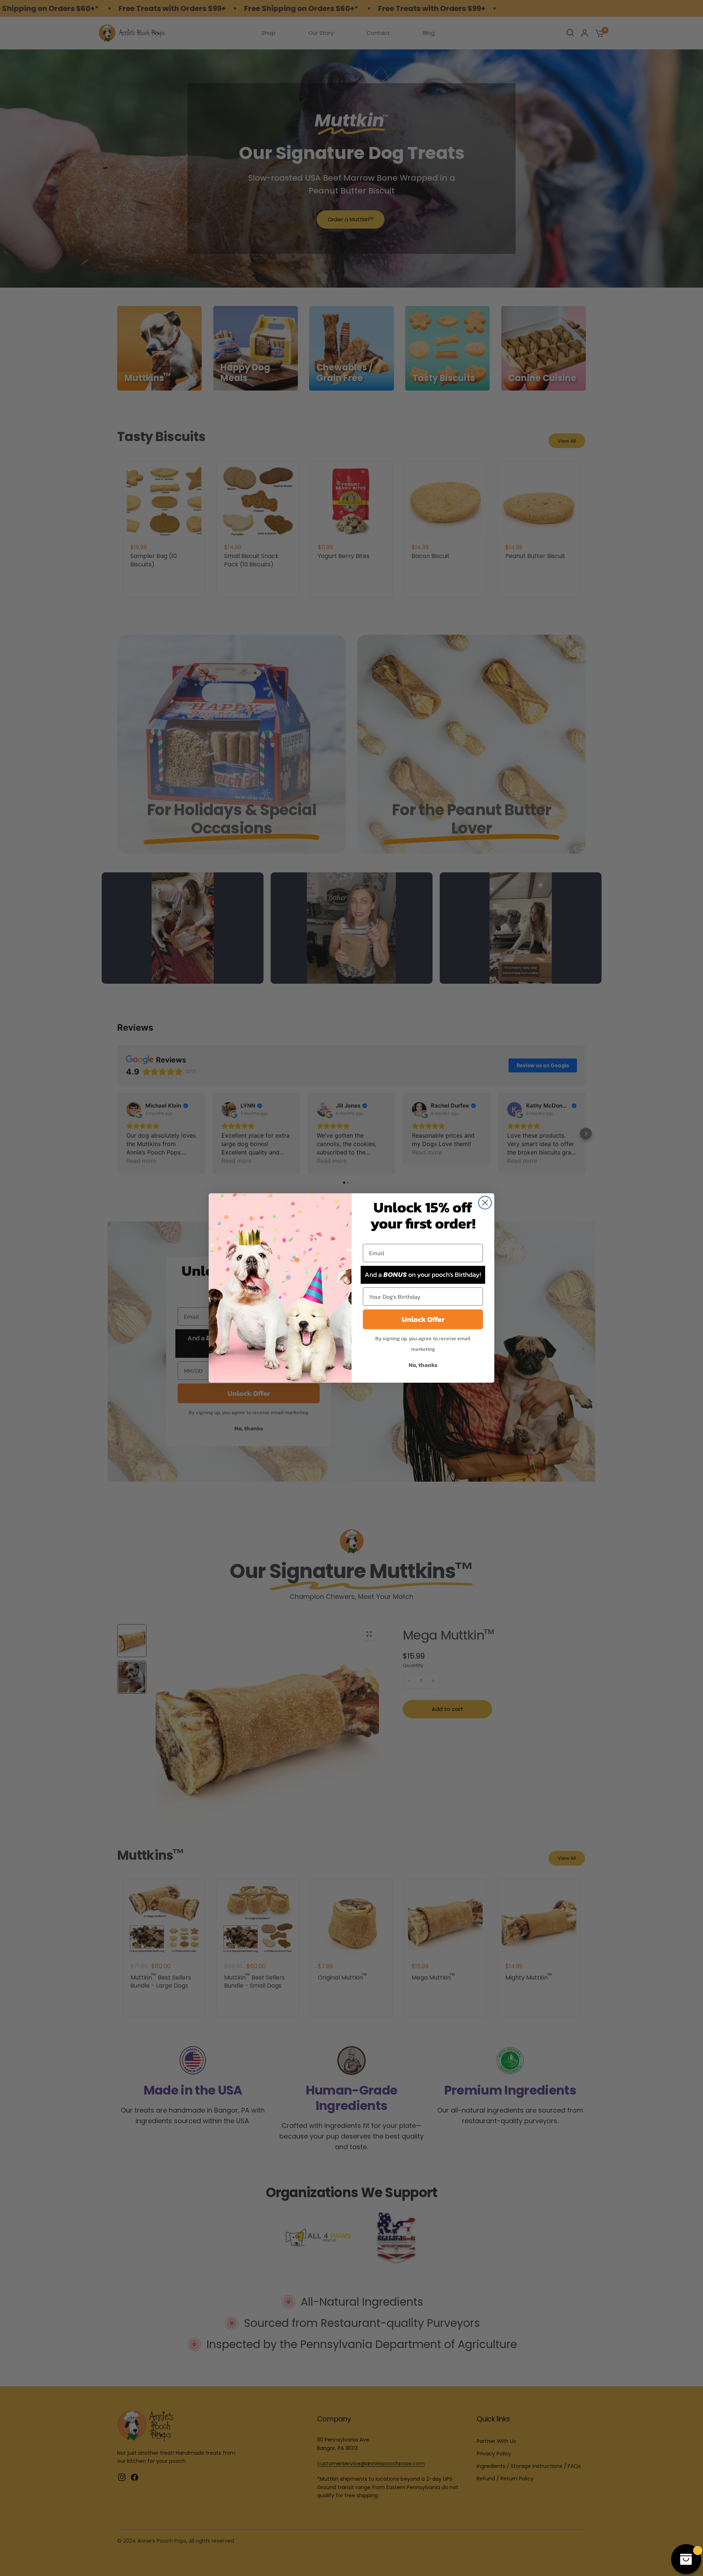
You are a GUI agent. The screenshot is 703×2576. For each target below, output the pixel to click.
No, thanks (423, 1365)
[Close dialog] (485, 1203)
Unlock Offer (423, 1319)
